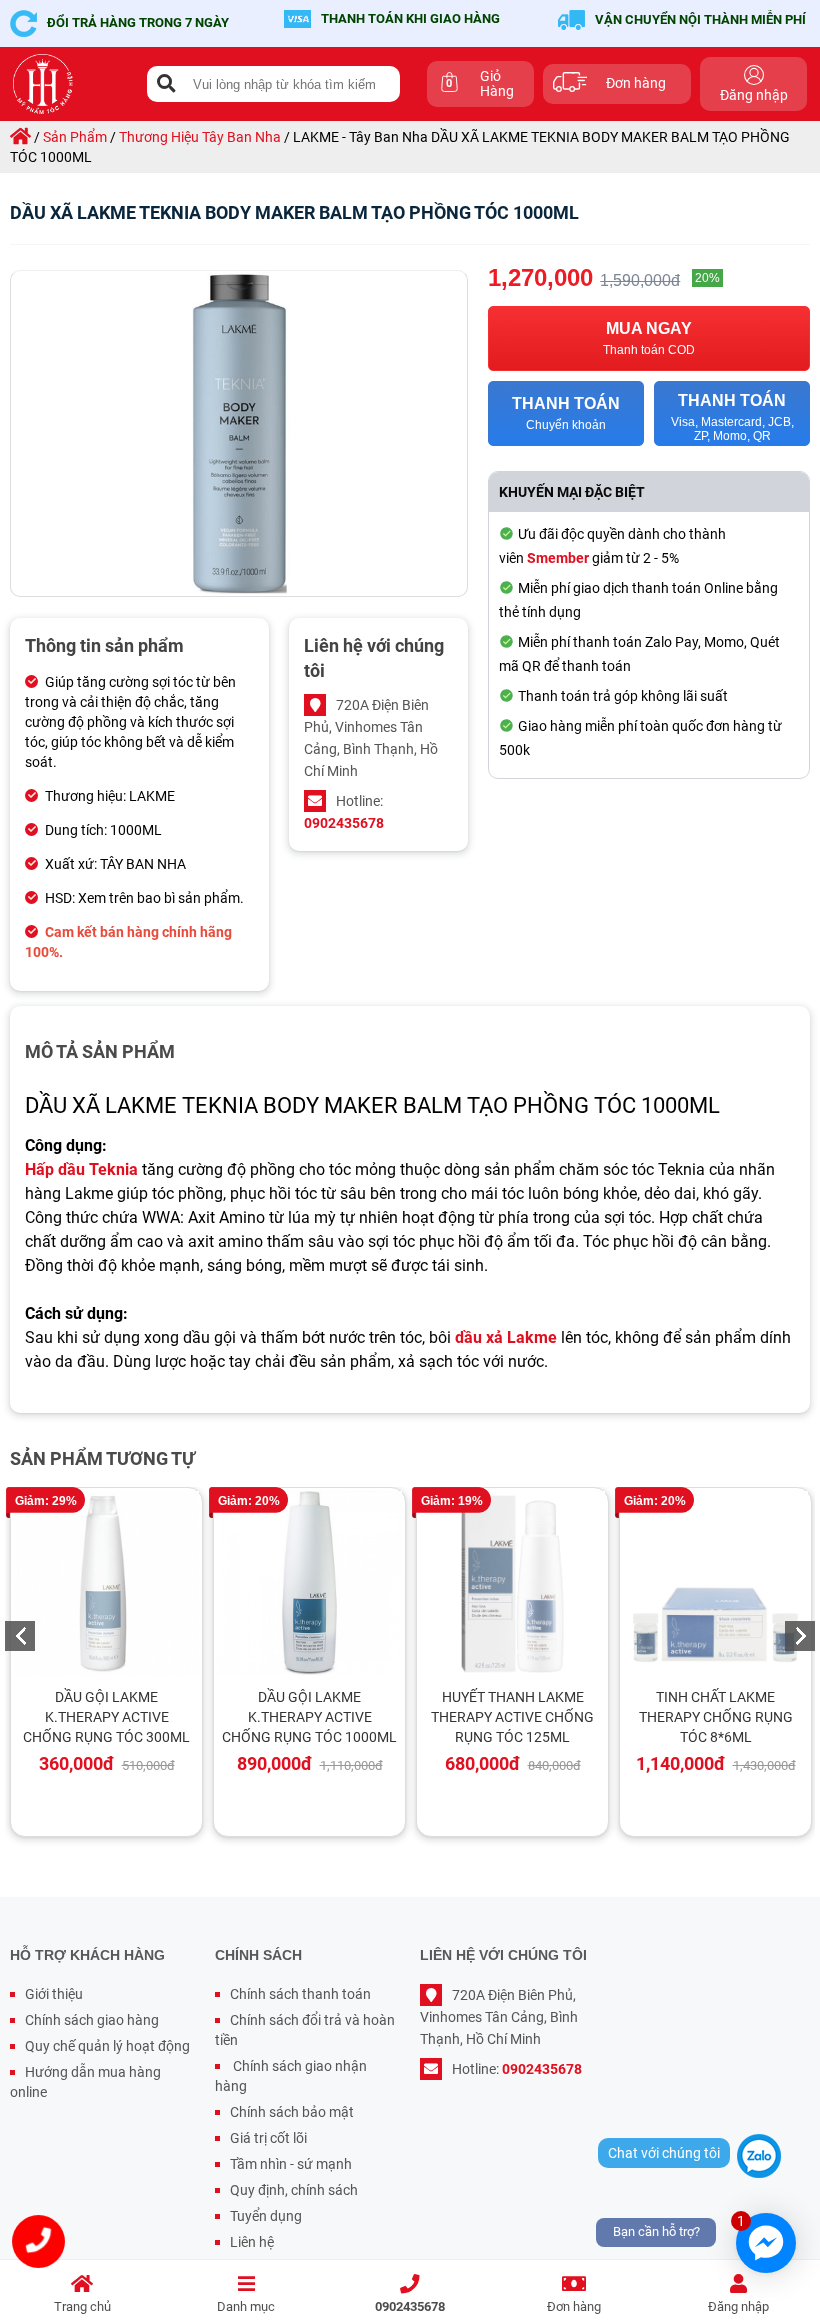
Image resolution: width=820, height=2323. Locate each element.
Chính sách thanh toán (300, 1994)
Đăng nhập (738, 2306)
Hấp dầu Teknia (81, 1169)
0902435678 (410, 2306)
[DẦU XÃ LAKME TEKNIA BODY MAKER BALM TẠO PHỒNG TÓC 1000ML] (239, 433)
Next (800, 1636)
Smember (558, 558)
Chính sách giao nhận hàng (291, 2076)
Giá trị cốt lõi (268, 2138)
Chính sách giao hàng (92, 2020)
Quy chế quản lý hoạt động (107, 2046)
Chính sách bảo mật (292, 2112)
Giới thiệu (54, 1994)
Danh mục (246, 2306)
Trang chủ (82, 2306)
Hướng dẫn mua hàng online (85, 2082)
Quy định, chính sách (294, 2190)
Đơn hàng (574, 2306)
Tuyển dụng (266, 2216)
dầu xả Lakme (506, 1337)
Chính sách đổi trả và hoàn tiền (305, 2030)
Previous (20, 1636)
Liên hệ (252, 2242)
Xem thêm (116, 1584)
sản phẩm (75, 137)
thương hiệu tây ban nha (200, 137)
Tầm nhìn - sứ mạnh (291, 2164)
